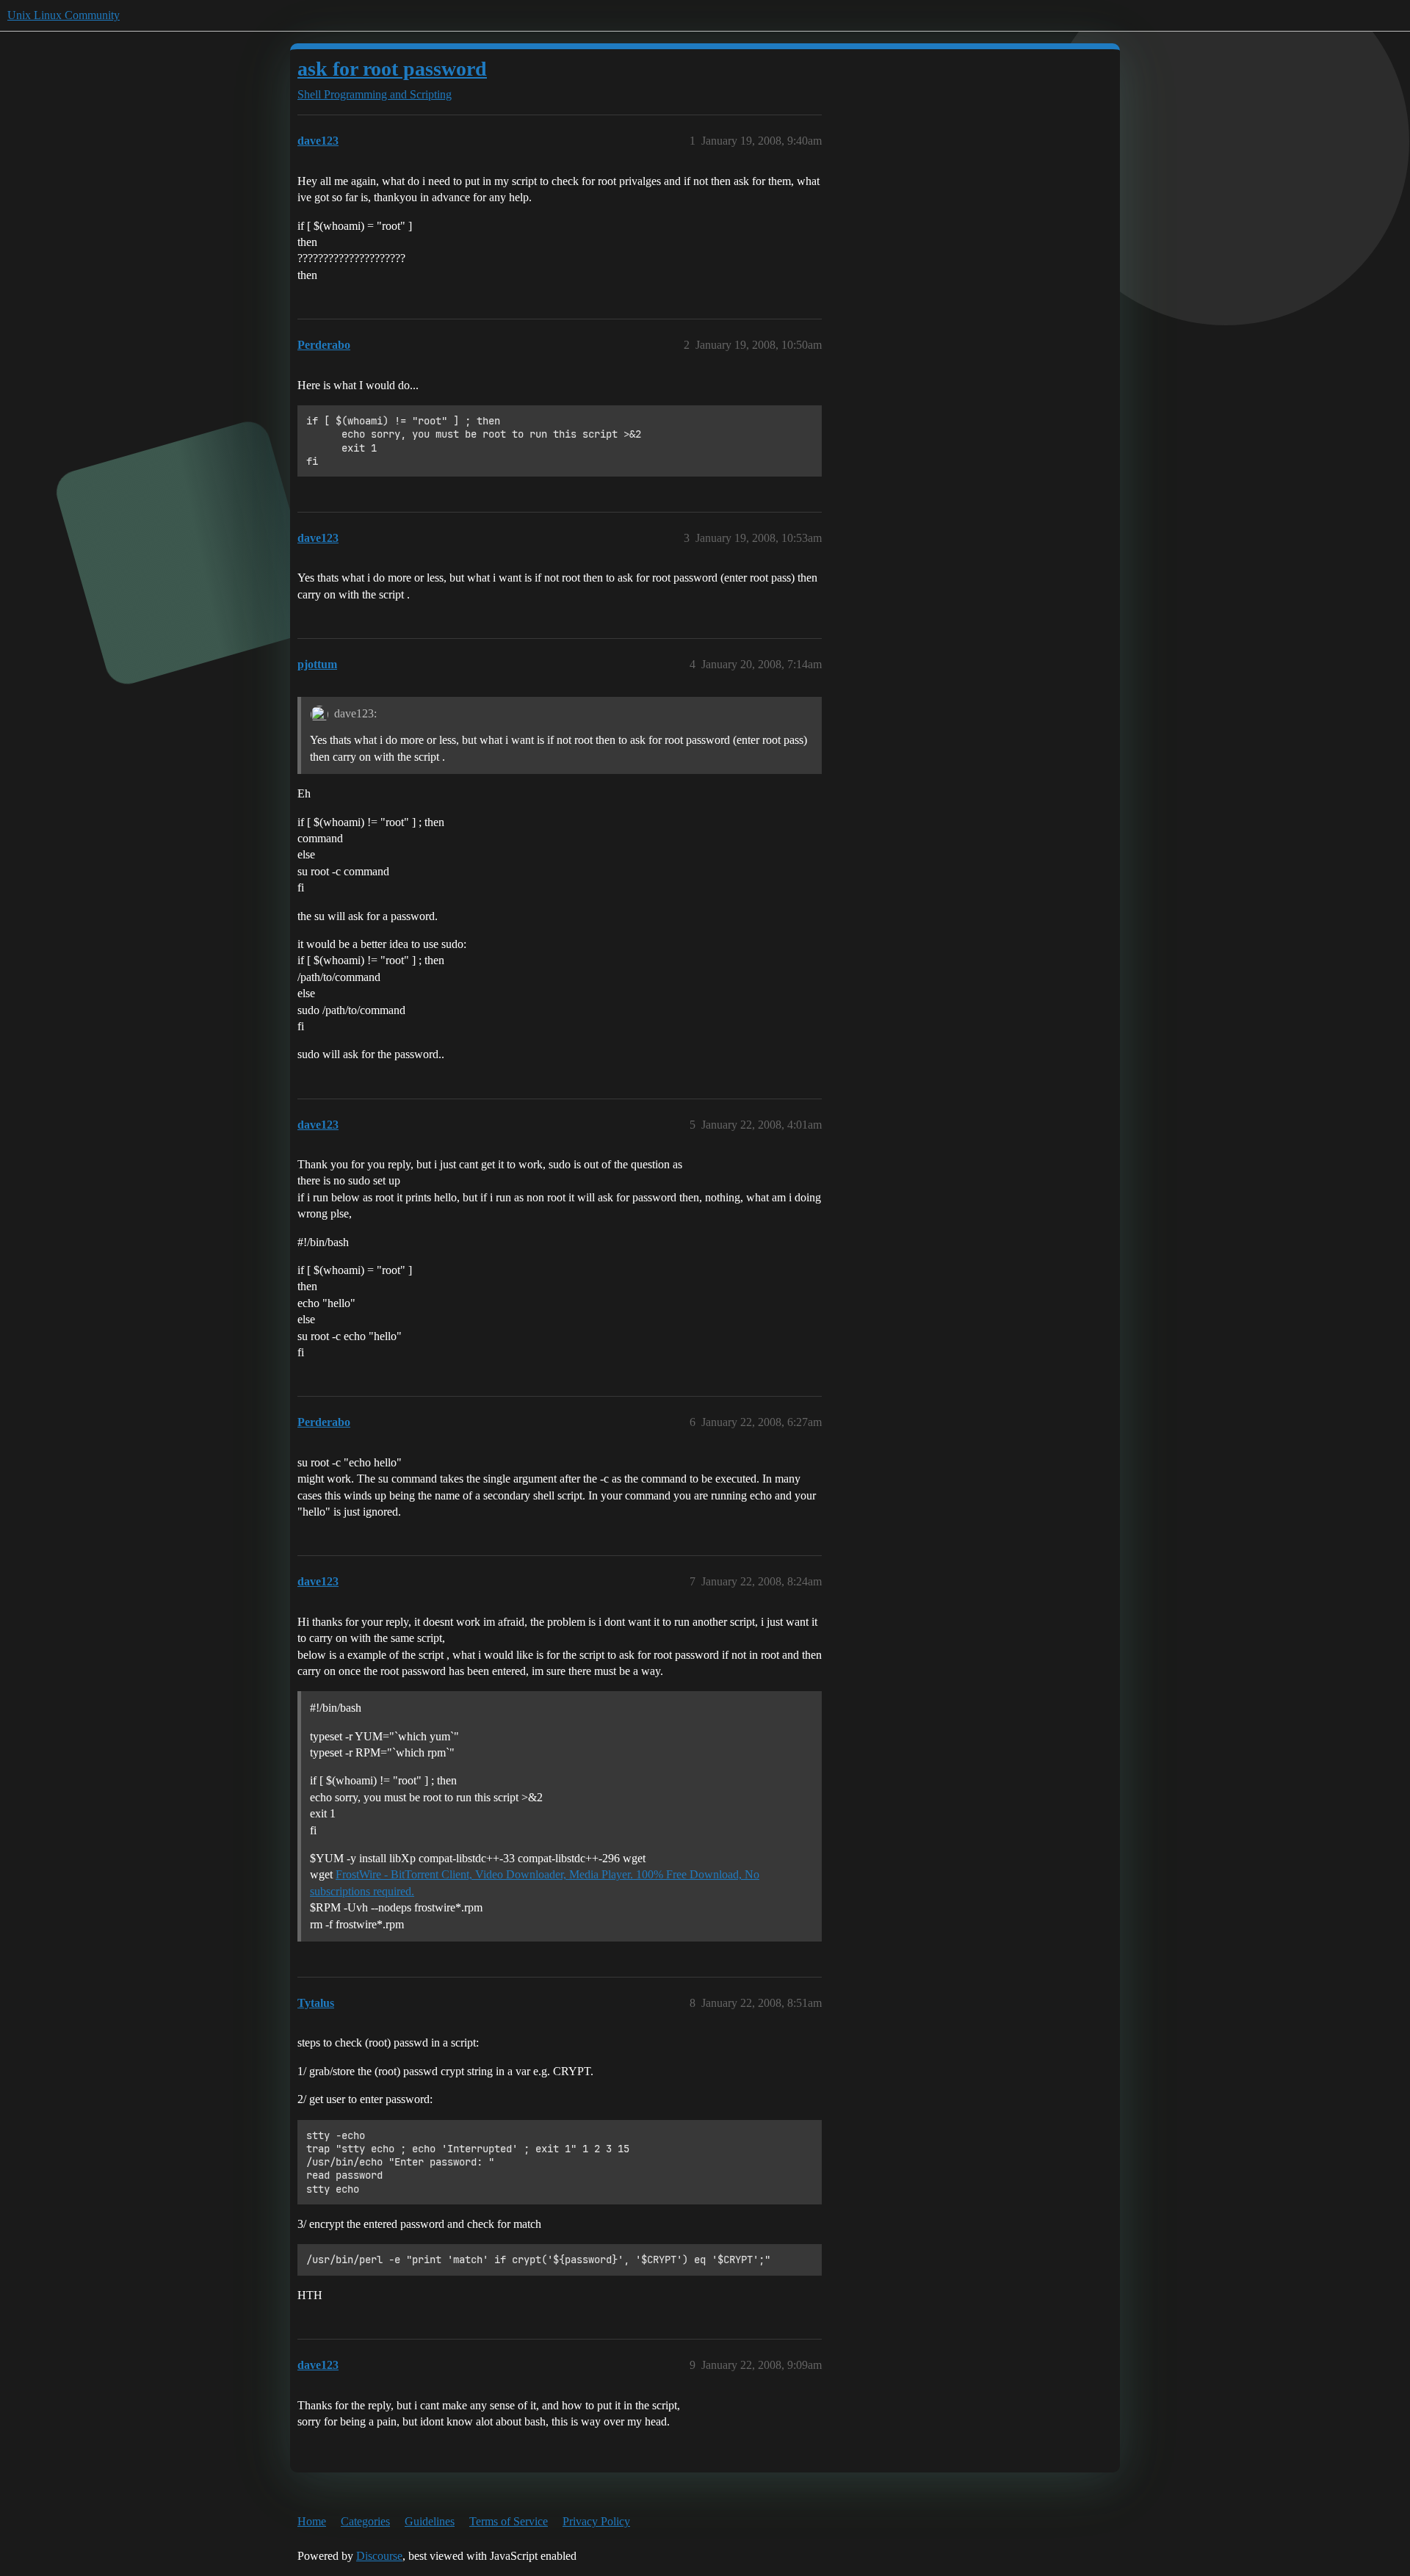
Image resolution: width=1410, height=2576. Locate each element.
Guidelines (430, 2521)
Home (312, 2521)
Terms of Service (509, 2521)
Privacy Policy (596, 2521)
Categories (365, 2521)
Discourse (379, 2556)
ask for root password (392, 69)
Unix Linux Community (64, 15)
